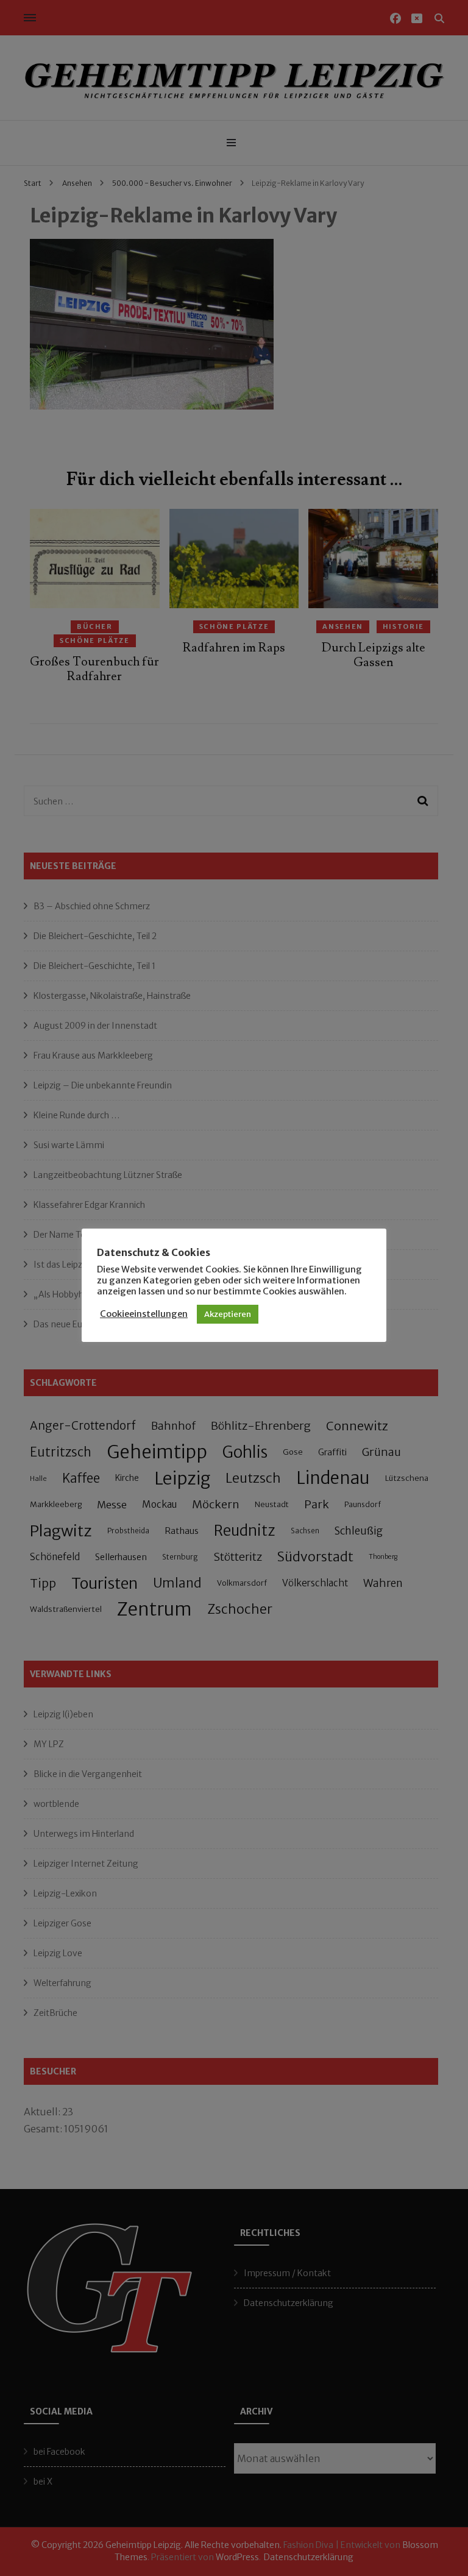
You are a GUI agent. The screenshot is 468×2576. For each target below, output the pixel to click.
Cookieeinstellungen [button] (144, 1314)
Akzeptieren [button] (228, 1314)
